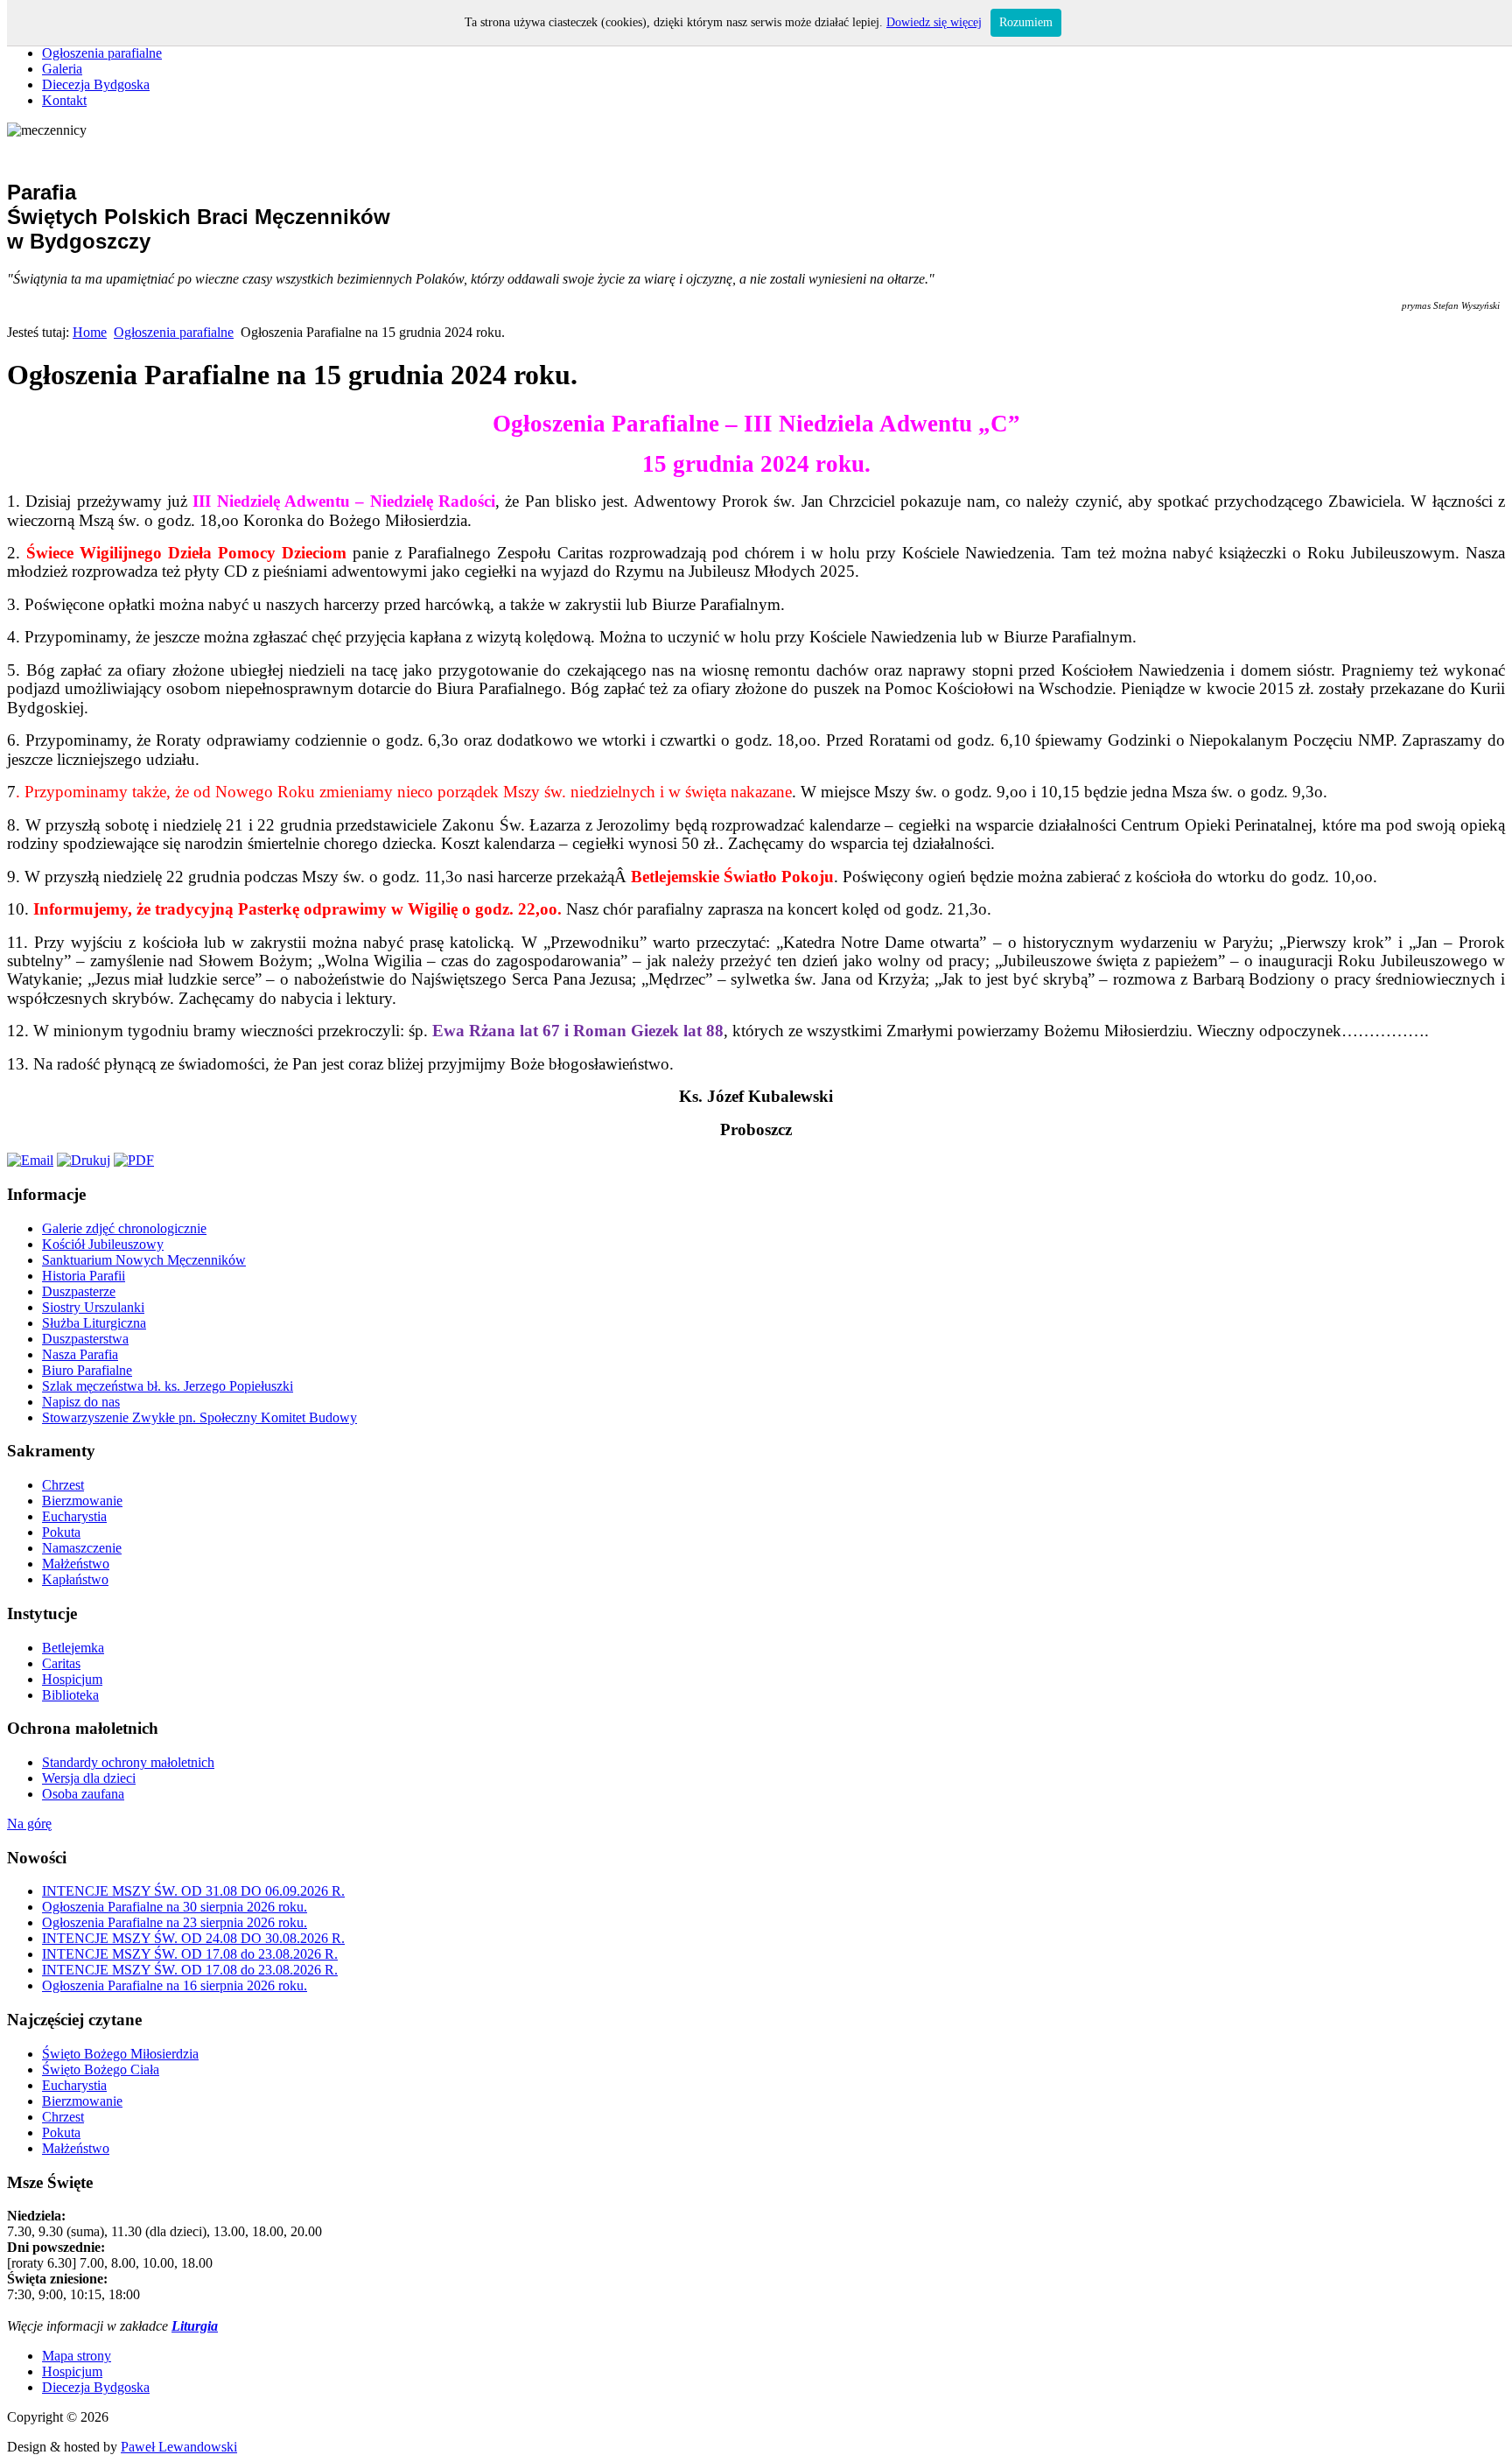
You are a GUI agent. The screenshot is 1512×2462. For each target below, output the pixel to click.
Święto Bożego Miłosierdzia (120, 2054)
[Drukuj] (84, 1160)
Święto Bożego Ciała (101, 2069)
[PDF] (134, 1160)
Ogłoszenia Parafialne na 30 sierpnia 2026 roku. (175, 1907)
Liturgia (195, 2326)
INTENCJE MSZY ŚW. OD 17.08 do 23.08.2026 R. (190, 1954)
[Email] (30, 1160)
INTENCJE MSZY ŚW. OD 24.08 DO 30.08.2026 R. (193, 1938)
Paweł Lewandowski (179, 2447)
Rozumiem (1026, 22)
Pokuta (61, 2132)
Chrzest (63, 2117)
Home (90, 332)
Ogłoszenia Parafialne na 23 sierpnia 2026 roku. (175, 1922)
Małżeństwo (76, 2148)
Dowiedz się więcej (934, 22)
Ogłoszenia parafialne (174, 332)
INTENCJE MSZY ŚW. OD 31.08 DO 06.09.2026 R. (193, 1891)
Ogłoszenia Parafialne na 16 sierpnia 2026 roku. (175, 1985)
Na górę (29, 1824)
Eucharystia (74, 2085)
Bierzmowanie (82, 2101)
